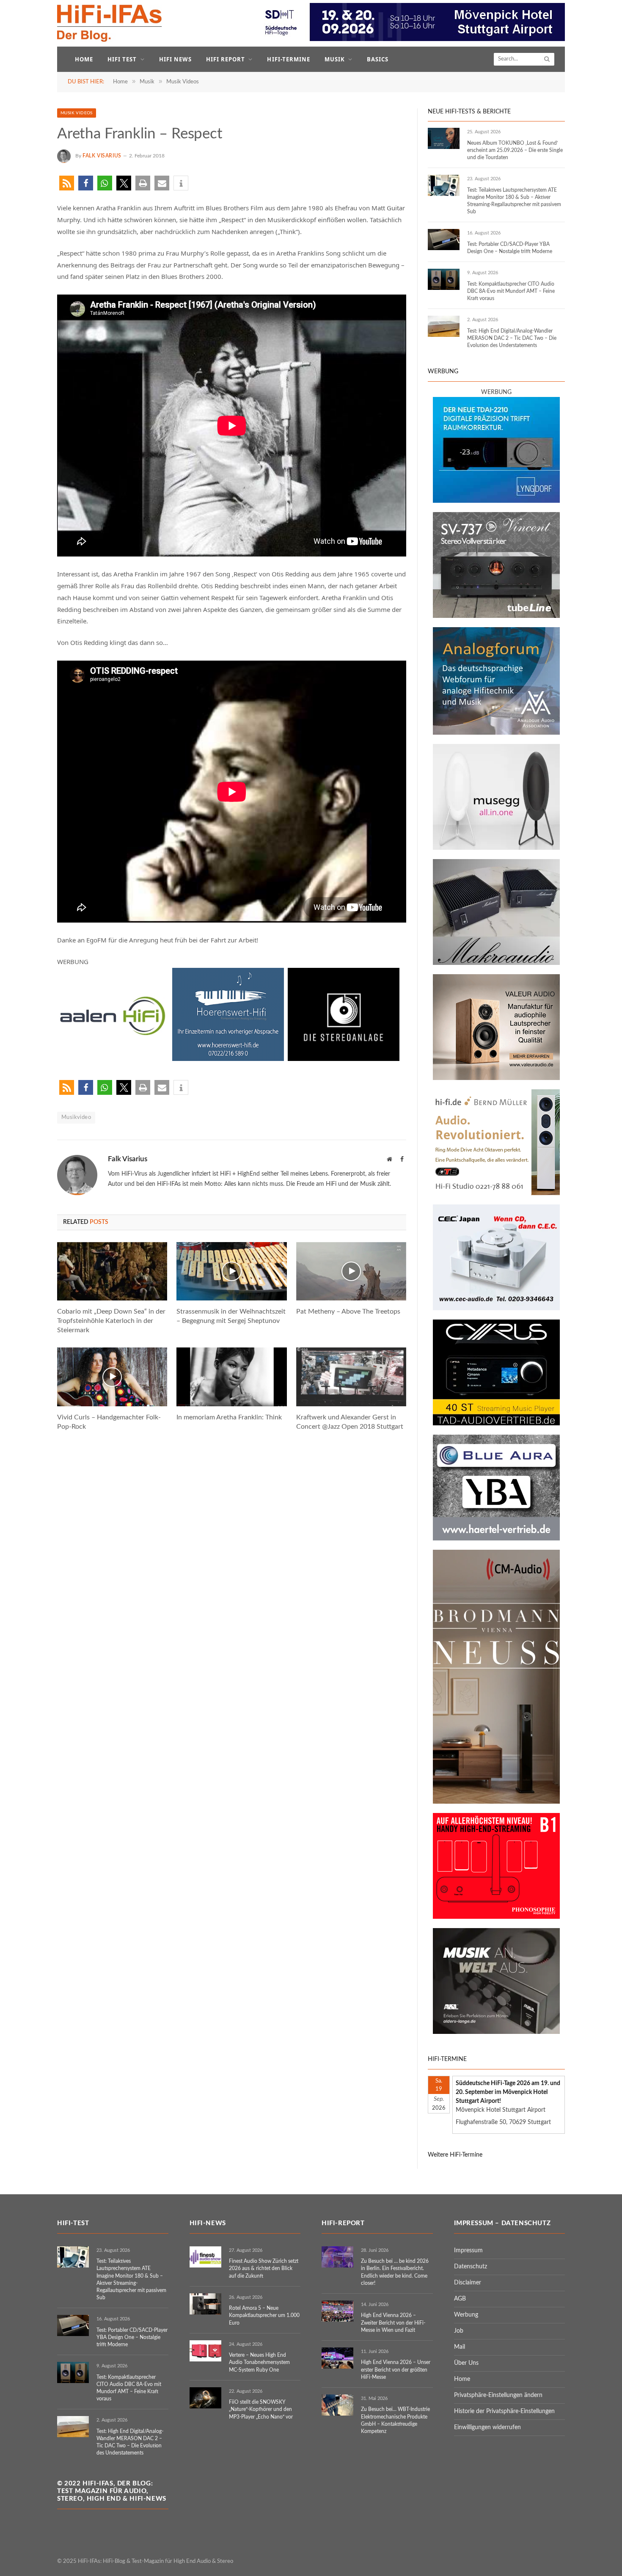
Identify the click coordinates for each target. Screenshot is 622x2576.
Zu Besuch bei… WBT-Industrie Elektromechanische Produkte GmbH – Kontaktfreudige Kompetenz (395, 2420)
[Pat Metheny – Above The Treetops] (351, 1271)
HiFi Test (122, 59)
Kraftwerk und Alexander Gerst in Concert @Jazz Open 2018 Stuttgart (350, 1422)
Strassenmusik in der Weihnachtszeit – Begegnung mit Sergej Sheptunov (231, 1316)
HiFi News (175, 59)
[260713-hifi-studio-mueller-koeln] (496, 1193)
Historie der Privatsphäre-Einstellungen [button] (504, 2411)
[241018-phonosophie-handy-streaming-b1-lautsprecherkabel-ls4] (496, 1917)
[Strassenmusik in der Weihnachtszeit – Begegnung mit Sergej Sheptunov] (231, 1271)
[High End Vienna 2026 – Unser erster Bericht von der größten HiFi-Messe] (337, 2358)
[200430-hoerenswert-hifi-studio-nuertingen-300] (228, 1058)
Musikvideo (76, 1117)
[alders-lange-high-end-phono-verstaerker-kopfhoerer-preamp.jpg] (496, 2032)
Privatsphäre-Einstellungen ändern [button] (498, 2395)
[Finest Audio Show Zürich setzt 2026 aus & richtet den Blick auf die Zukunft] (205, 2257)
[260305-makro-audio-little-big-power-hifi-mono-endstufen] (496, 963)
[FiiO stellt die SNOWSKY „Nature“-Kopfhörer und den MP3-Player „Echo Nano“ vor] (205, 2398)
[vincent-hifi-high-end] (496, 616)
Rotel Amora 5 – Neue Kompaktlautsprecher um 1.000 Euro (264, 2315)
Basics (378, 59)
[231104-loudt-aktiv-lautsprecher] (496, 848)
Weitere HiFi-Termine (455, 2155)
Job (459, 2331)
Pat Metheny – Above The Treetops (348, 1311)
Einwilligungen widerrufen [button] (487, 2427)
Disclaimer (468, 2283)
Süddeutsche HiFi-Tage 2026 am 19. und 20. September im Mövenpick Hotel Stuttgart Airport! (508, 2092)
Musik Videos (77, 113)
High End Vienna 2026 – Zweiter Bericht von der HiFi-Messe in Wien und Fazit (393, 2323)
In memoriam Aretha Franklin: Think (229, 1417)
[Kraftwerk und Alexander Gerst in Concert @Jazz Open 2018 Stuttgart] (351, 1377)
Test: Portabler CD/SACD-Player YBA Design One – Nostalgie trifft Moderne (510, 248)
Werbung (466, 2315)
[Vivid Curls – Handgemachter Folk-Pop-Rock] (112, 1377)
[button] (67, 183)
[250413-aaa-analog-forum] (496, 733)
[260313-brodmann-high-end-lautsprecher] (496, 1802)
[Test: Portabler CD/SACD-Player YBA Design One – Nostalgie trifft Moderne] (444, 240)
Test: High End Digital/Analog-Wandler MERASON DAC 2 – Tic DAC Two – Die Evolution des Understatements (512, 338)
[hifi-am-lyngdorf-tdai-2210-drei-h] (496, 501)
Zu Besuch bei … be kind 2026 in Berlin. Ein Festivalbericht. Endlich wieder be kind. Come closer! (395, 2272)
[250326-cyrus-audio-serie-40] (496, 1424)
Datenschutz (471, 2267)
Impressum (468, 2251)
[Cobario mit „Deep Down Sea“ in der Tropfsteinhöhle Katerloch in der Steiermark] (112, 1271)
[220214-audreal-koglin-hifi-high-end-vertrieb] (496, 1309)
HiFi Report (226, 59)
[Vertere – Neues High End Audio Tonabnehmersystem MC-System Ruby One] (205, 2351)
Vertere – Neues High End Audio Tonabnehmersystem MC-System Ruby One (259, 2362)
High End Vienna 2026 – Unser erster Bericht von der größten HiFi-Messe (396, 2369)
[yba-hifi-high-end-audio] (496, 1539)
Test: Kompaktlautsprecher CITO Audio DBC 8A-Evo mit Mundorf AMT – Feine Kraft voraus (511, 291)
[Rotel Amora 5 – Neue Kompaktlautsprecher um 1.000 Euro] (205, 2304)
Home (84, 59)
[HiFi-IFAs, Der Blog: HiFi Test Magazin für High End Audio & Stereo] (110, 23)
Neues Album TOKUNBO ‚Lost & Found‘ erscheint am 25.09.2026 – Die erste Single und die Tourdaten (515, 150)
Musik (335, 59)
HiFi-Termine (288, 59)
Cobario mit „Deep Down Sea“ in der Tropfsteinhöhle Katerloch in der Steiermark (111, 1321)
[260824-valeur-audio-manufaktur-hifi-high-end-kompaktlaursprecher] (496, 1078)
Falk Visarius (102, 156)
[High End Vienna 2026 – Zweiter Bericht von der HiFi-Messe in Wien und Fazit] (337, 2311)
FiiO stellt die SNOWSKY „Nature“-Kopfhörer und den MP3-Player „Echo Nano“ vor (261, 2409)
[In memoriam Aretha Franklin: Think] (231, 1377)
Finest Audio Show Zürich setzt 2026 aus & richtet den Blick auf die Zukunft (264, 2268)
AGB (460, 2299)
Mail (460, 2347)
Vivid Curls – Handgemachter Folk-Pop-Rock (109, 1422)
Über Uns (466, 2363)
